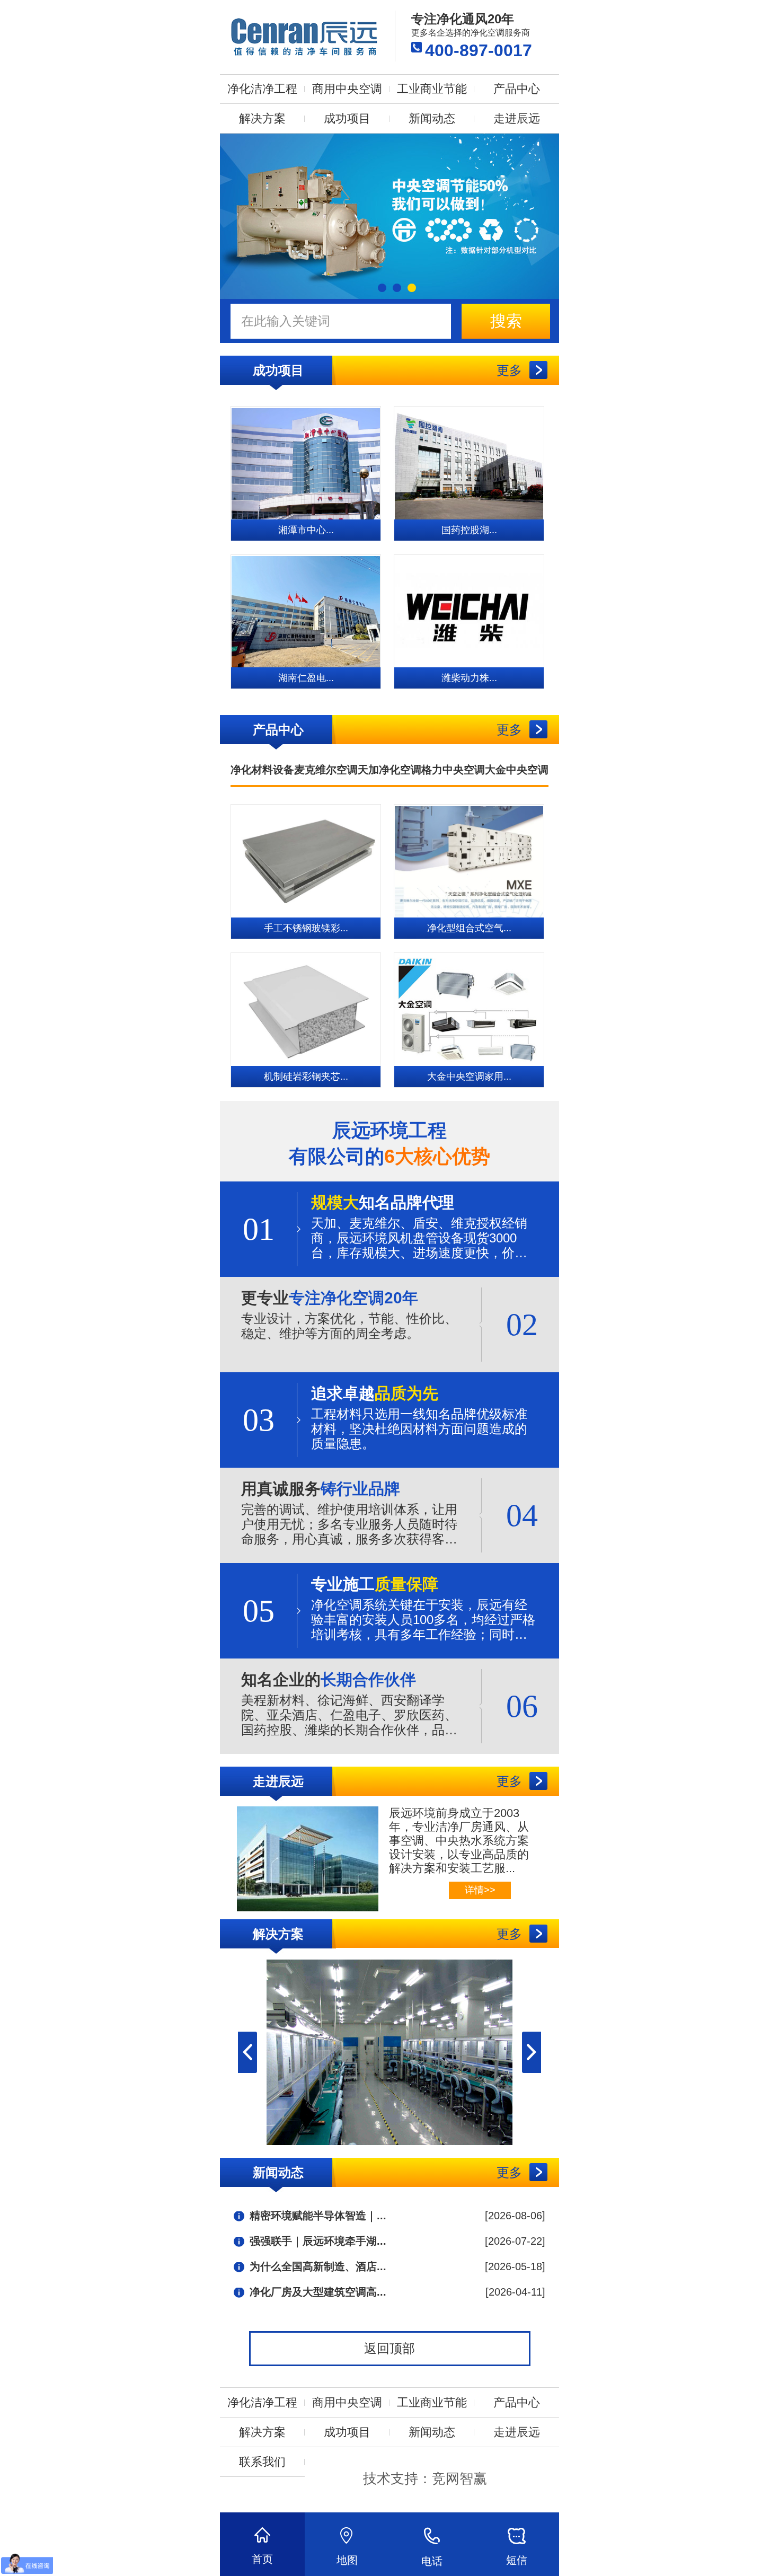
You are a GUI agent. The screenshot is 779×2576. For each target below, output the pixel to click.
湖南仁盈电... (306, 678)
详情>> (480, 1890)
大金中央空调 (517, 770)
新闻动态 (432, 118)
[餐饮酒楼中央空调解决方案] (389, 2052)
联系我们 (262, 2462)
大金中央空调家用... (469, 1077)
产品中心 (517, 89)
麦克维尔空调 (326, 770)
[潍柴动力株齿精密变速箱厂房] (469, 611)
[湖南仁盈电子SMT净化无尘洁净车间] (306, 611)
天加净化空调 (389, 770)
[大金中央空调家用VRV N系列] (469, 1009)
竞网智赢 (459, 2478)
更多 (509, 370)
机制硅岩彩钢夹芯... (306, 1077)
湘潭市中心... (306, 530)
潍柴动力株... (469, 678)
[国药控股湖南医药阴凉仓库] (469, 463)
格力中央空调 (453, 770)
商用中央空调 (347, 89)
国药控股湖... (469, 530)
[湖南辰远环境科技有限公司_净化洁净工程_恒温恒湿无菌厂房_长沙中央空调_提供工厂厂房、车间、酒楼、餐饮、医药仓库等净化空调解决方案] (305, 36)
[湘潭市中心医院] (306, 463)
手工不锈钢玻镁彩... (306, 928)
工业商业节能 (432, 89)
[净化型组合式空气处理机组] (469, 861)
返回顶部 (389, 2348)
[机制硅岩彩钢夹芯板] (306, 1009)
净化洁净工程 (262, 89)
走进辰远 (517, 118)
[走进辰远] (299, 1856)
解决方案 (262, 118)
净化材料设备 (262, 770)
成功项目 (347, 118)
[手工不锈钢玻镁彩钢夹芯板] (306, 861)
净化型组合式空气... (469, 928)
